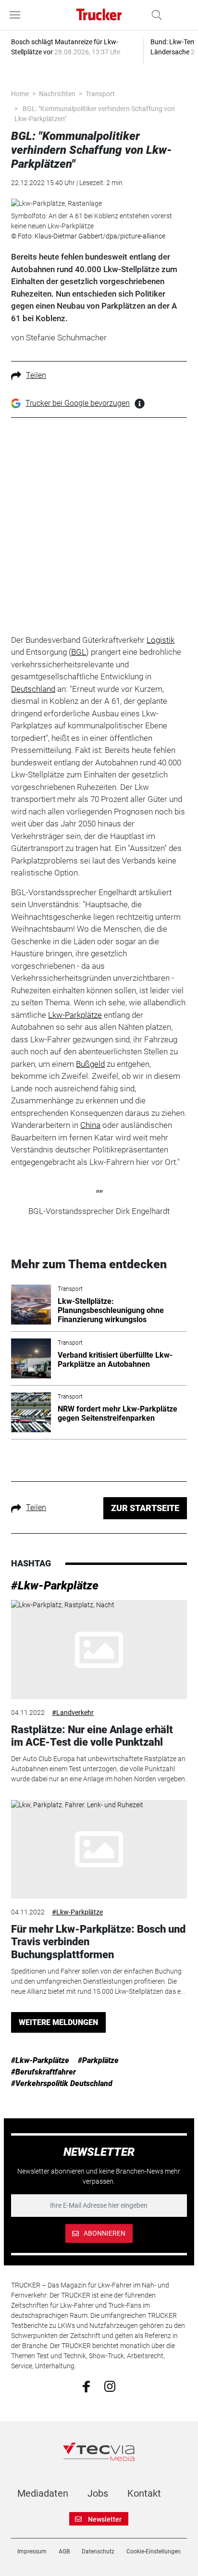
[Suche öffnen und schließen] (154, 15)
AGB (64, 2551)
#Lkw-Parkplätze (55, 1586)
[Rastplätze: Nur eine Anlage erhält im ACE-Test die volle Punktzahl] (99, 1650)
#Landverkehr (73, 1713)
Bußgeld (90, 1064)
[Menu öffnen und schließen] (17, 15)
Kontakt (144, 2493)
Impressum (32, 2551)
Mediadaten (43, 2493)
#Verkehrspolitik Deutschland (62, 2083)
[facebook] (86, 2386)
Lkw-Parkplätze (75, 1015)
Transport (100, 94)
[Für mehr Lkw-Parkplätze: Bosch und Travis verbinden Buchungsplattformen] (99, 1850)
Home (20, 94)
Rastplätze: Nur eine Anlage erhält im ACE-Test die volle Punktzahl (92, 1736)
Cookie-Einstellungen (154, 2551)
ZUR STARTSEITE (145, 1508)
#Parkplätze (98, 2060)
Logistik (161, 640)
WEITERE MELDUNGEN (58, 2022)
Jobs (98, 2493)
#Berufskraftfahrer (43, 2072)
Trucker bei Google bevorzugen (78, 403)
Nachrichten (57, 94)
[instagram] (110, 2386)
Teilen (36, 375)
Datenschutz (98, 2551)
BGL (79, 652)
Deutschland (33, 689)
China (90, 1125)
